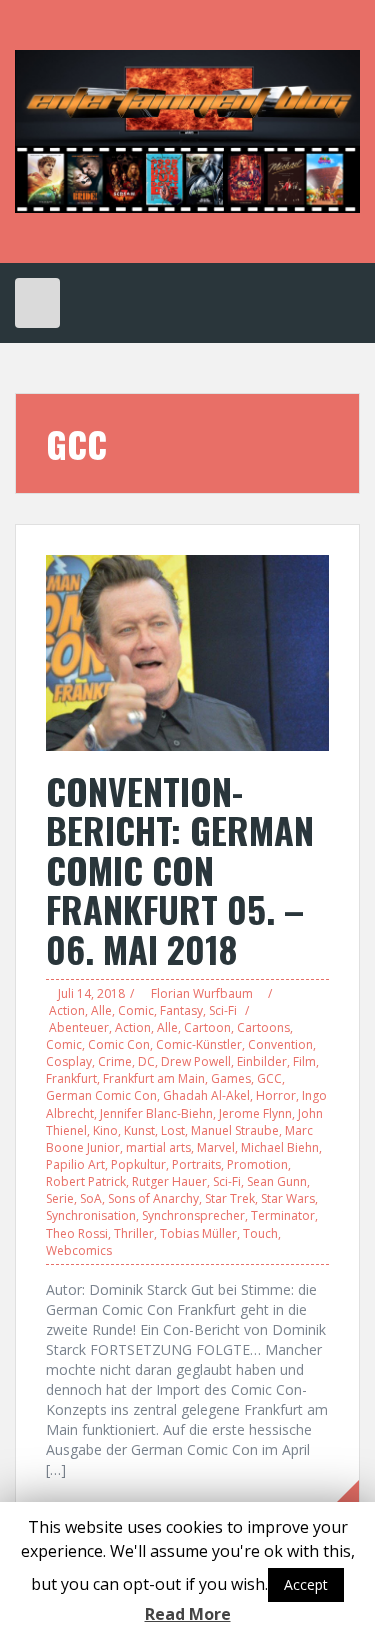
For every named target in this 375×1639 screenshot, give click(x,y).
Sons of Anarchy (153, 1198)
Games (231, 1078)
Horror (276, 1095)
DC (146, 1061)
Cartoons (263, 1027)
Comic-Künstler (199, 1044)
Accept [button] (306, 1584)
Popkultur (138, 1164)
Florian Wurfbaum (202, 993)
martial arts (158, 1147)
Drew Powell (196, 1061)
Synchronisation (91, 1215)
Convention (280, 1044)
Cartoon (207, 1027)
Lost (173, 1130)
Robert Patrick (86, 1181)
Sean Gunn (277, 1181)
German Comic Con (101, 1095)
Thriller (134, 1233)
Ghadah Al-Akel (206, 1095)
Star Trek (230, 1198)
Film (304, 1061)
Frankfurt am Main (154, 1078)
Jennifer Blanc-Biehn (156, 1113)
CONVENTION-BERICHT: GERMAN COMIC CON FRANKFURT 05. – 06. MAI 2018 (180, 869)
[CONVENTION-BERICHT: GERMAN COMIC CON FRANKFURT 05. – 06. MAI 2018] (187, 651)
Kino (105, 1130)
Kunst (139, 1130)
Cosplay (69, 1061)
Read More (188, 1614)
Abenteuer (79, 1027)
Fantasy (181, 1010)
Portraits (196, 1164)
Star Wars (288, 1198)
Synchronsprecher (193, 1215)
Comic (136, 1010)
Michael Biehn (280, 1147)
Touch (260, 1233)
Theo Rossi (77, 1233)
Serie (60, 1198)
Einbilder (262, 1061)
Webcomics (79, 1250)
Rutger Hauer (169, 1181)
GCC (269, 1078)
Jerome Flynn (255, 1113)
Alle (101, 1010)
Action (67, 1010)
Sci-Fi (223, 1010)
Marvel (216, 1147)
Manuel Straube (235, 1130)
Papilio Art (75, 1164)
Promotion (257, 1164)
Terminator (283, 1215)
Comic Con (119, 1044)
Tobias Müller (198, 1233)
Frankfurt (71, 1078)
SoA (91, 1198)
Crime (115, 1061)
